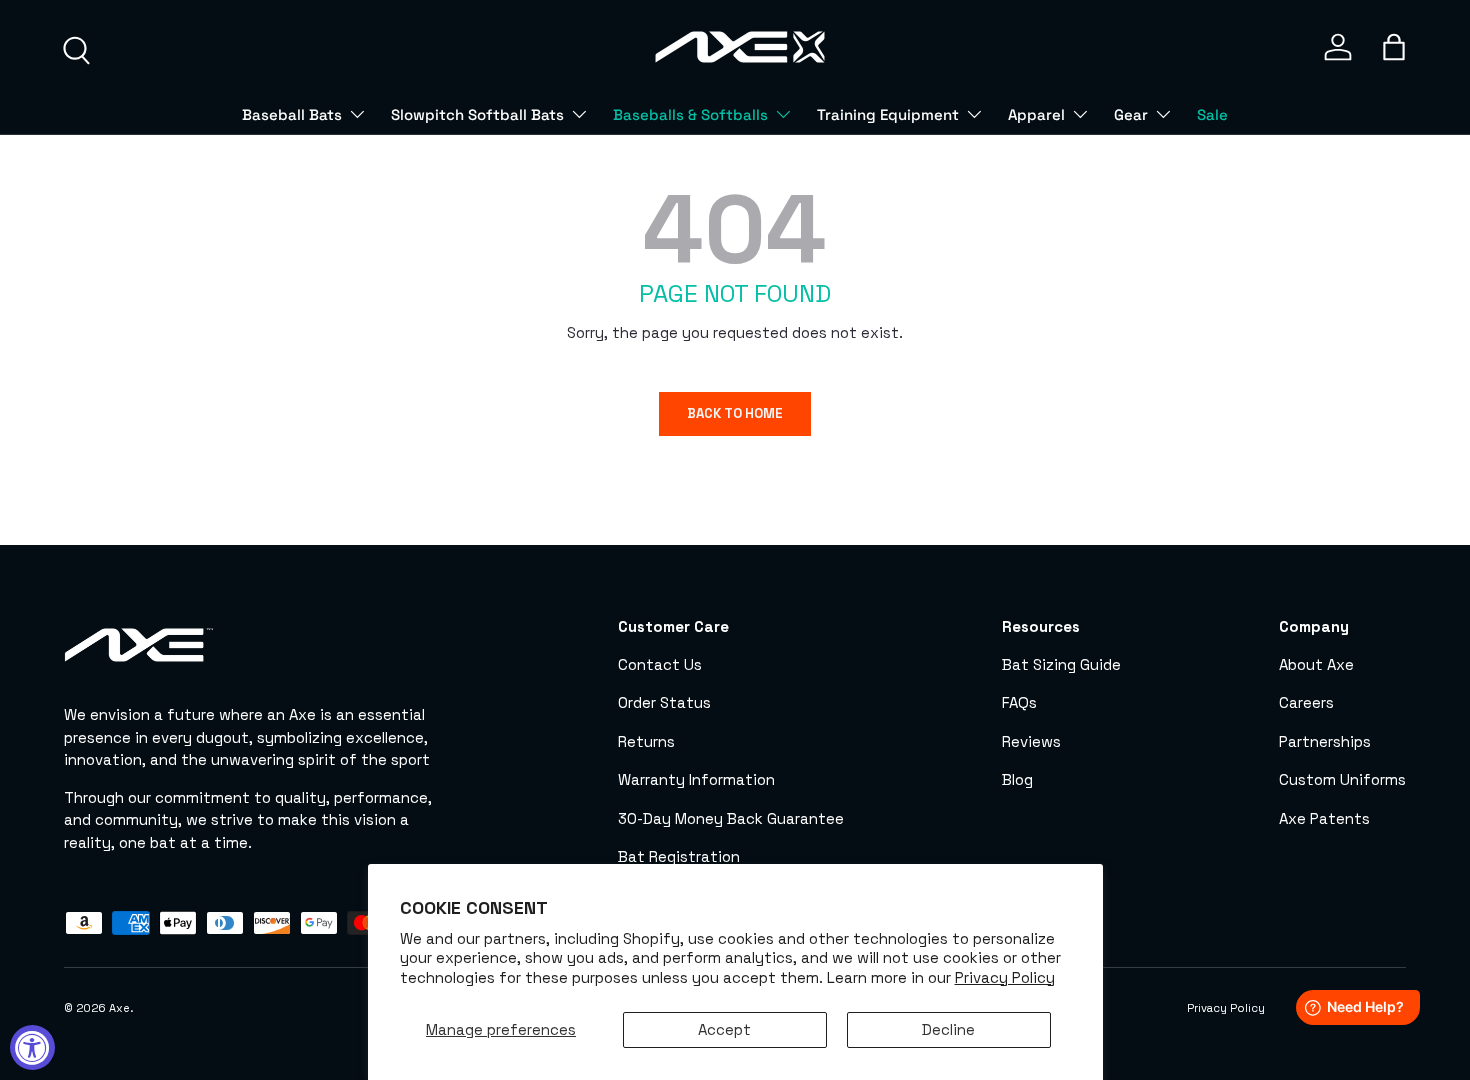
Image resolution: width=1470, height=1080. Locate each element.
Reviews (1031, 741)
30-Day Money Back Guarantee (731, 818)
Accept (724, 1029)
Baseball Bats (292, 114)
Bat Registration (679, 856)
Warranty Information (696, 779)
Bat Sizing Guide (1061, 664)
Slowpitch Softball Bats (477, 114)
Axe (119, 1008)
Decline (948, 1029)
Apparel (1036, 114)
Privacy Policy (1005, 977)
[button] (1394, 47)
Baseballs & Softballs (690, 114)
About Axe (1316, 664)
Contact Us (660, 664)
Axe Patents (1324, 818)
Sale (1212, 114)
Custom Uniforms (1342, 779)
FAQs (1019, 702)
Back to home (735, 413)
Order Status (664, 702)
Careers (1306, 702)
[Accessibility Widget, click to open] (32, 1047)
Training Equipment (888, 114)
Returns (646, 741)
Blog (1017, 779)
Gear (1131, 114)
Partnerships (1325, 741)
